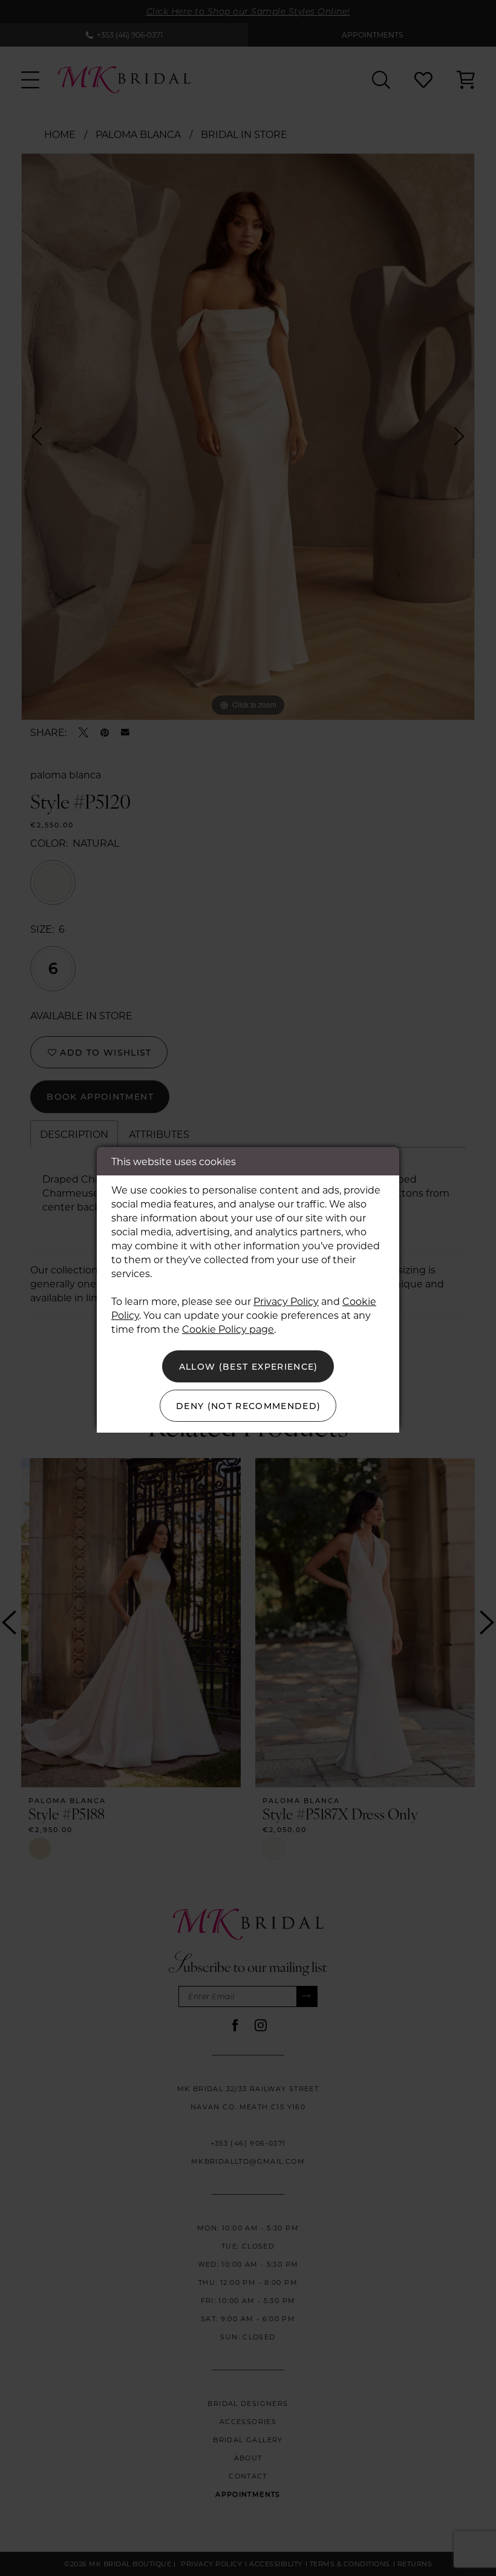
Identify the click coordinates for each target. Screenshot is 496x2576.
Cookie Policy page (228, 1329)
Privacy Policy (286, 1301)
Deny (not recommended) (249, 1406)
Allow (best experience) (249, 1366)
